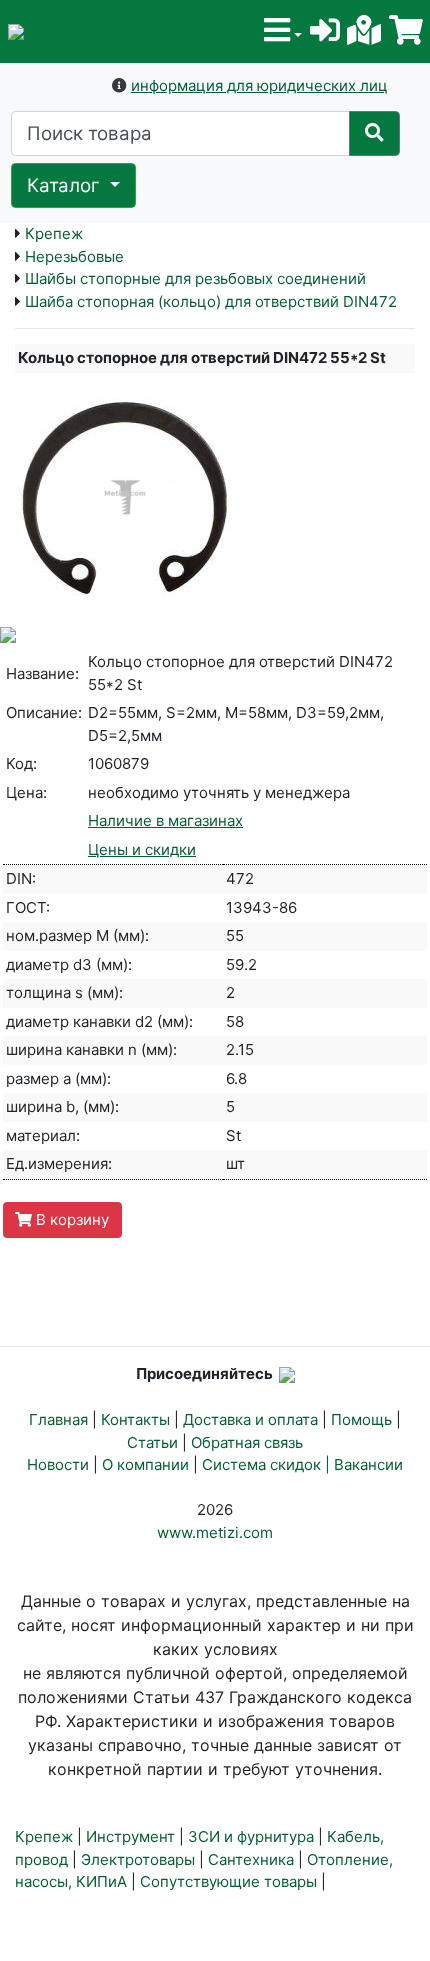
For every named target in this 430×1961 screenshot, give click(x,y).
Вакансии (368, 1464)
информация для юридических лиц (259, 85)
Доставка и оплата (250, 1419)
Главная (58, 1419)
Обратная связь (247, 1442)
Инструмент (130, 1836)
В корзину (70, 1219)
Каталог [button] (66, 185)
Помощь (361, 1419)
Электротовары (138, 1859)
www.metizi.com (215, 1532)
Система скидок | (268, 1464)
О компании (145, 1464)
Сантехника (251, 1859)
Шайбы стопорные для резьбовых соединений (195, 278)
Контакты (135, 1419)
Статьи (152, 1442)
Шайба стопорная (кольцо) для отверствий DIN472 (211, 301)
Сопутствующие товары (228, 1881)
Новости (58, 1464)
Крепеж (54, 233)
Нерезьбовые (74, 256)
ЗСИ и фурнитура (251, 1836)
